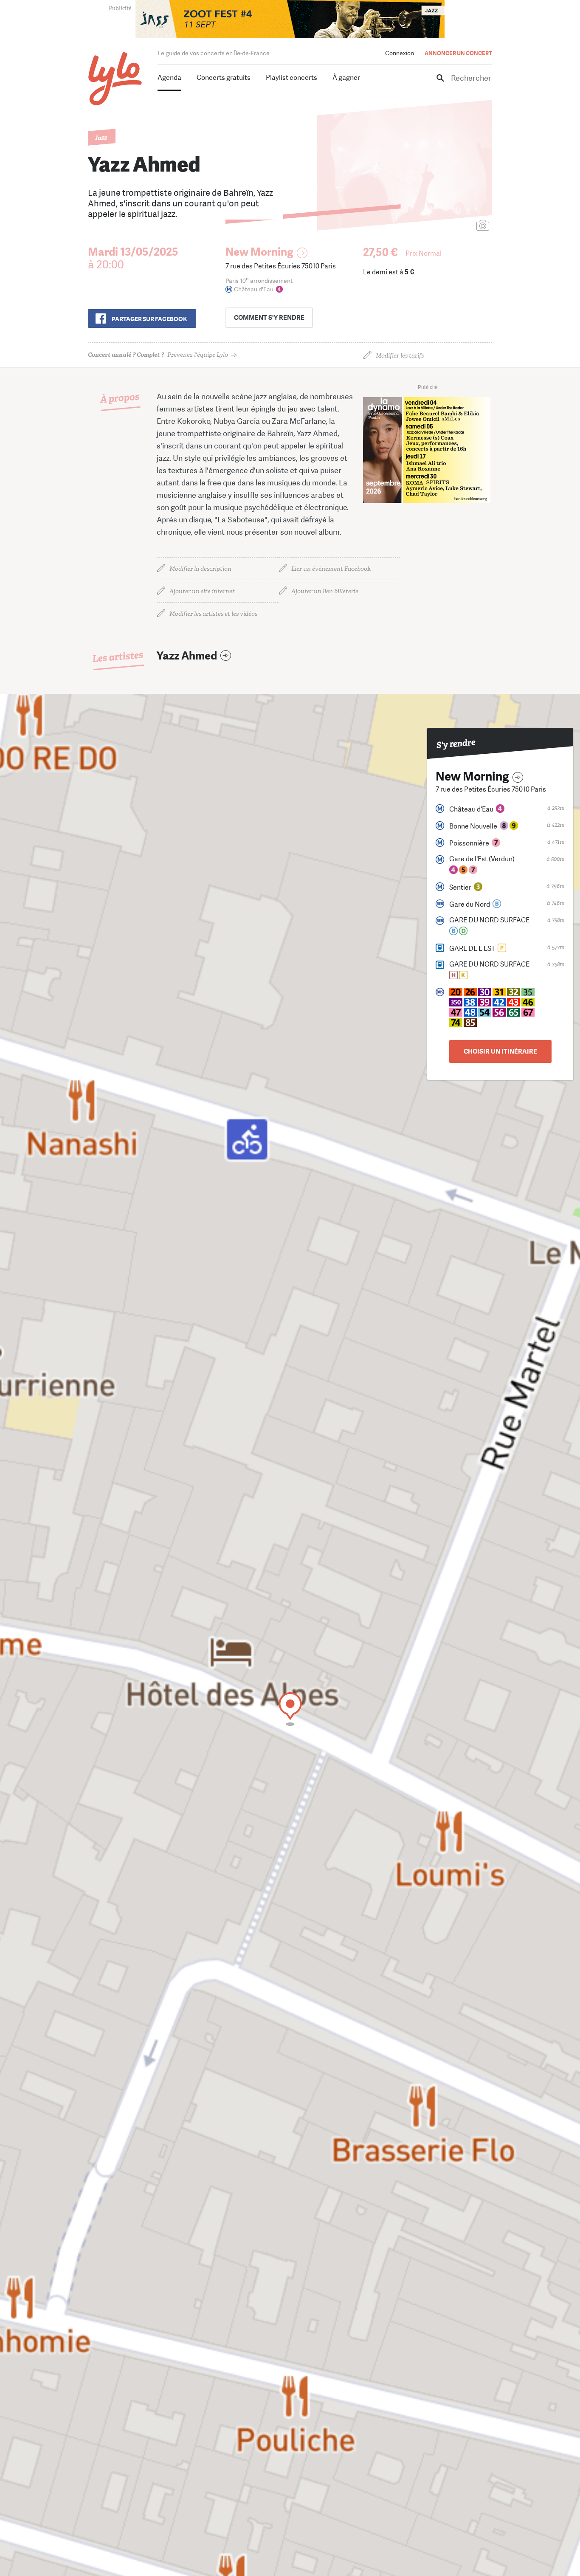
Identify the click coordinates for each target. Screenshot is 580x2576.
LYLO (115, 79)
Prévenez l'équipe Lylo (158, 355)
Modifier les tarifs (400, 356)
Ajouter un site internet (202, 591)
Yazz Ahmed (187, 656)
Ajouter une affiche (445, 226)
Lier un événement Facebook (331, 569)
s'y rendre (269, 318)
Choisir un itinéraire (500, 1051)
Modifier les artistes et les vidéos (213, 614)
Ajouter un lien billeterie (325, 591)
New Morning (259, 252)
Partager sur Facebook (149, 319)
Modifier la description (200, 569)
